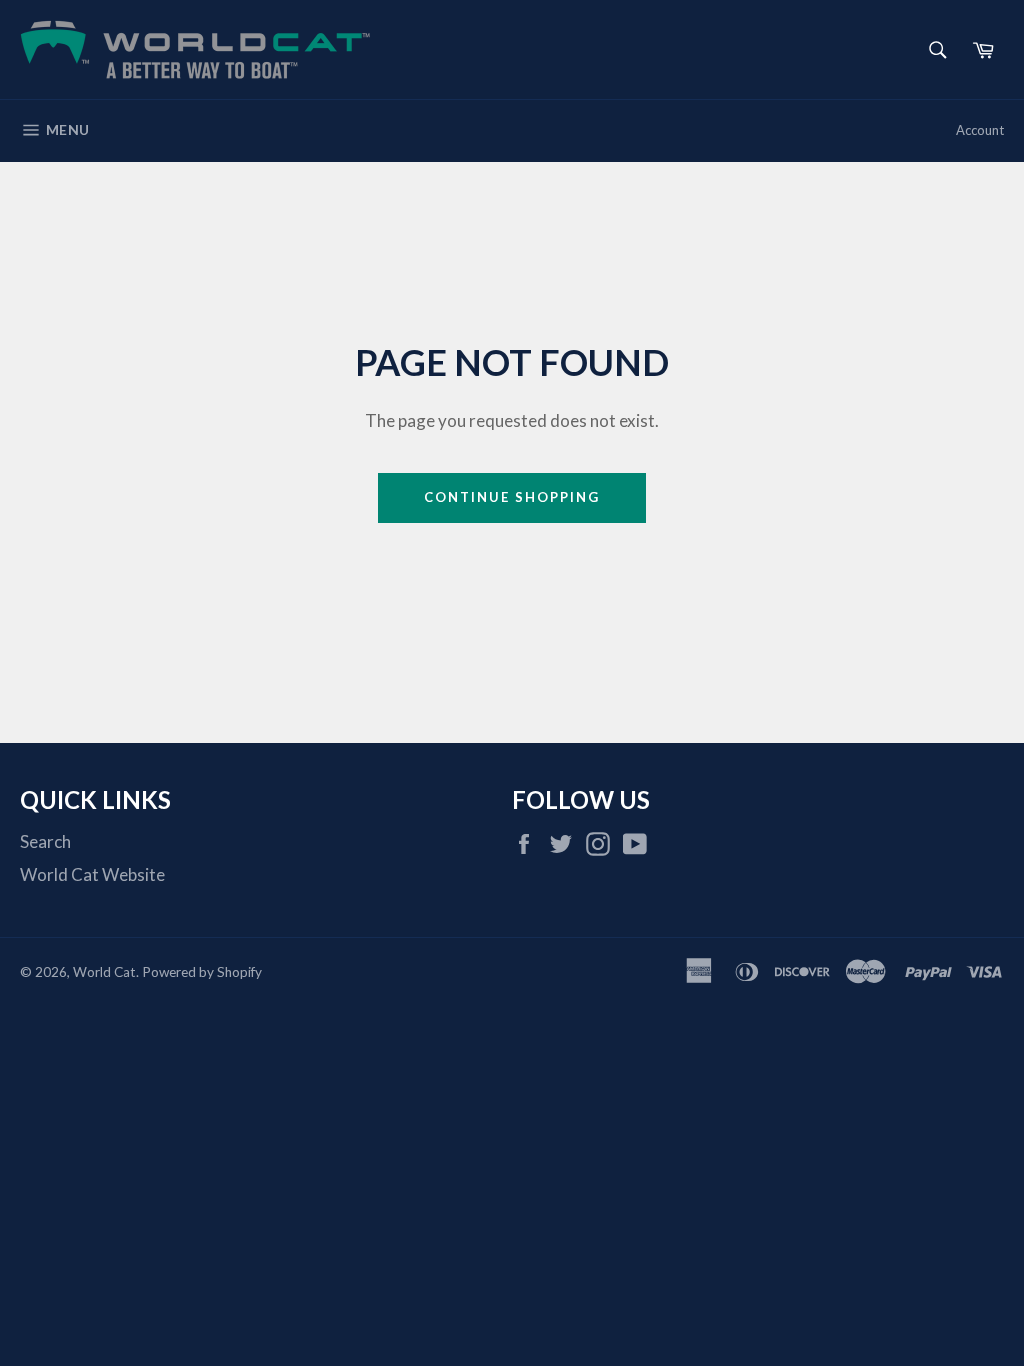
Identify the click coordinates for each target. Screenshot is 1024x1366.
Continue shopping (511, 497)
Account (980, 130)
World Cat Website (92, 874)
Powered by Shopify (202, 972)
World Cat (104, 972)
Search (45, 841)
